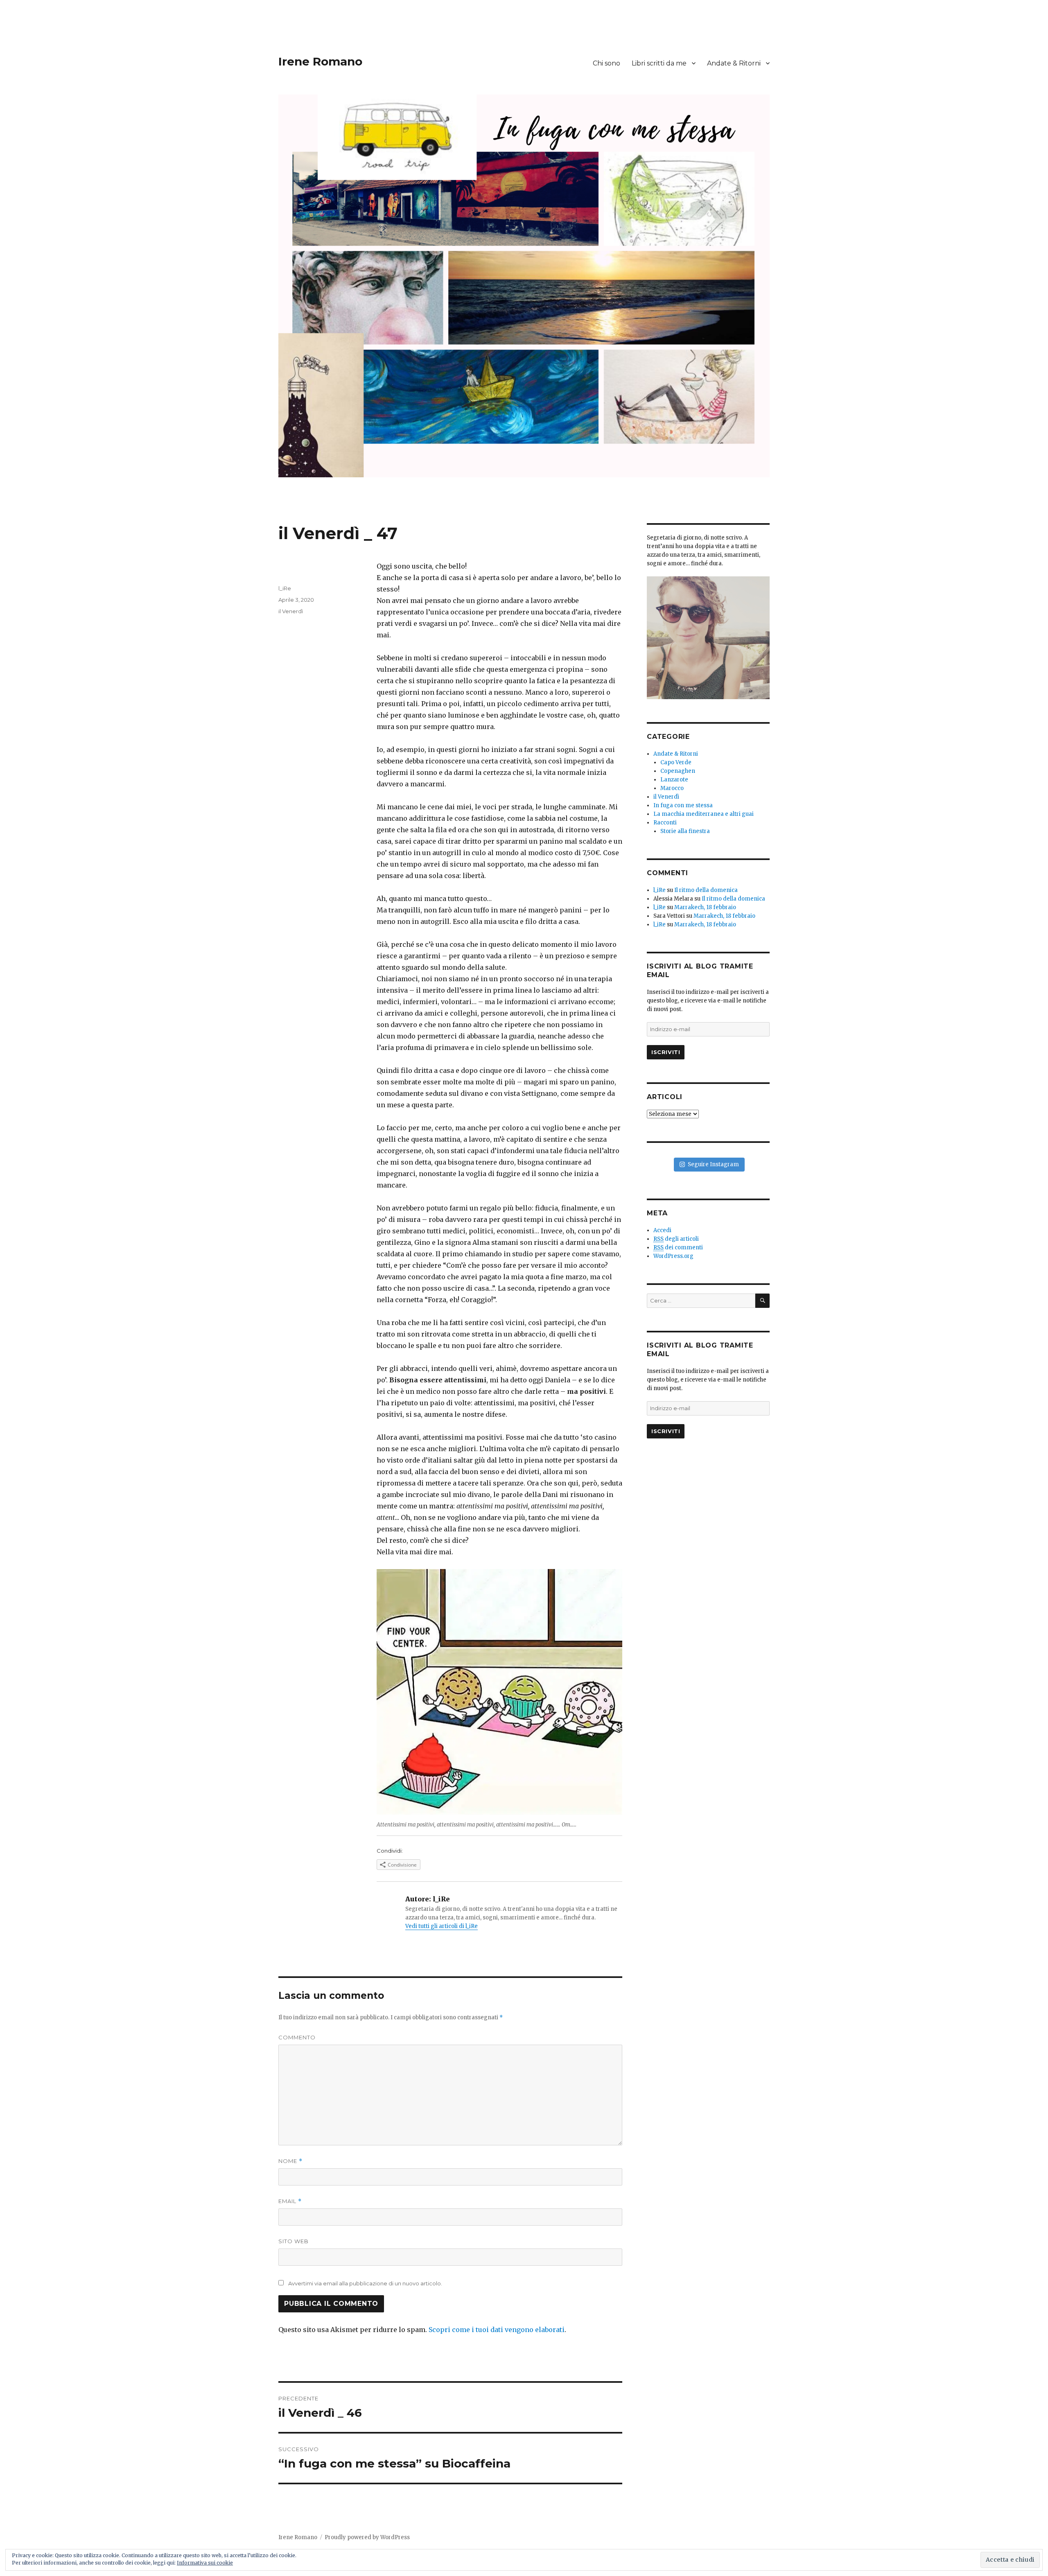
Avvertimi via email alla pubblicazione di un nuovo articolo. (365, 2283)
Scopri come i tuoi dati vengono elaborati (497, 2330)
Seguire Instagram (713, 1164)
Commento (297, 2037)
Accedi (662, 1230)
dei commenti (678, 1247)
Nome (290, 2161)
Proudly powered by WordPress (367, 2537)
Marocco (672, 788)
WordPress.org (673, 1256)
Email (290, 2201)
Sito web (294, 2241)
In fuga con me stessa (683, 805)
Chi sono (606, 63)
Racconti (665, 823)
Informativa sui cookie (205, 2563)
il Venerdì (291, 611)
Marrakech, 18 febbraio (705, 907)
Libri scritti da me (659, 63)
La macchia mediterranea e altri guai (704, 814)
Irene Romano (320, 61)
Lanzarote (674, 780)
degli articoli (676, 1239)
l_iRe (285, 588)
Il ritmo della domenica (706, 890)
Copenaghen (678, 771)
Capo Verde (676, 762)
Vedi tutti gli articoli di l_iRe (442, 1926)
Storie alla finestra (685, 831)
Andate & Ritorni (734, 63)
